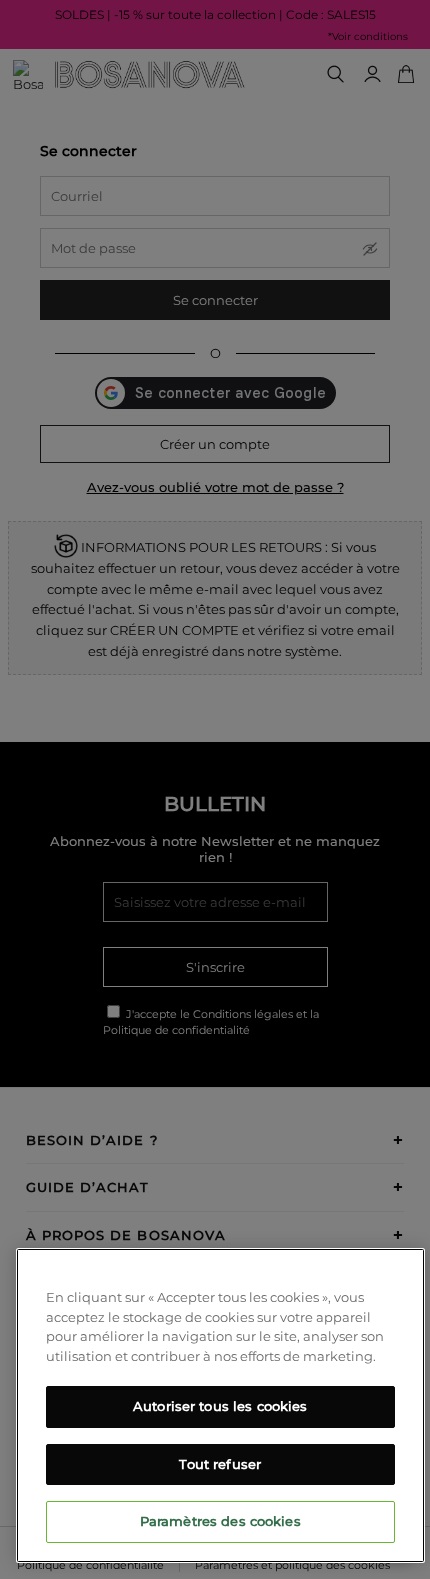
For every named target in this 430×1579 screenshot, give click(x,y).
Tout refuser (220, 1464)
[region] (220, 1405)
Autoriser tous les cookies (220, 1406)
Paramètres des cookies (220, 1521)
